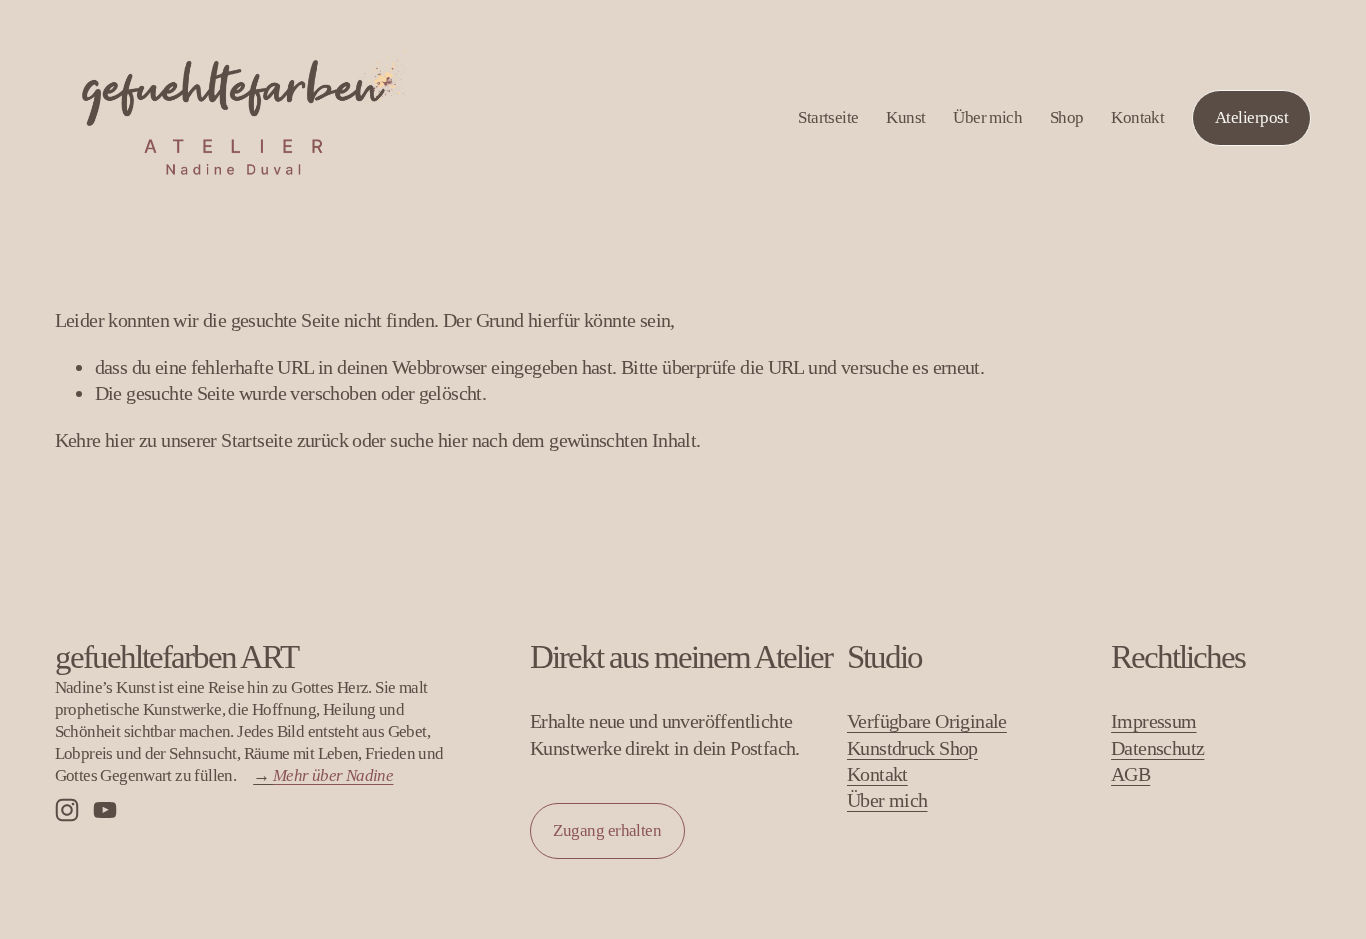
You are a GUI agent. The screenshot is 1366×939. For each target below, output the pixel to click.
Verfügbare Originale (927, 721)
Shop (1067, 117)
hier (120, 440)
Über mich (987, 117)
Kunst (905, 117)
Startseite (828, 117)
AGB (1130, 774)
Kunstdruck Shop (912, 748)
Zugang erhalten (607, 830)
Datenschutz (1157, 748)
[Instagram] (67, 810)
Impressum (1154, 721)
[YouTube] (105, 810)
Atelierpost (1251, 117)
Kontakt (1137, 117)
